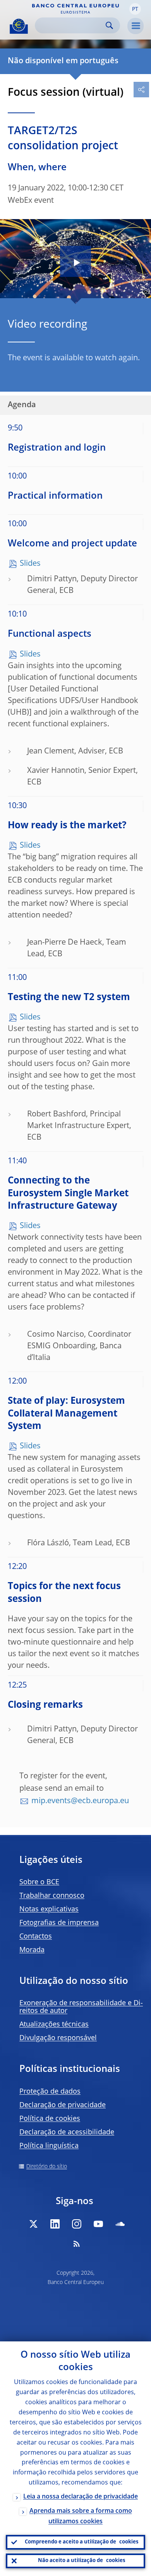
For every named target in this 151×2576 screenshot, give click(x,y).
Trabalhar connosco (52, 1896)
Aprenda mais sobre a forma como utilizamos (81, 2516)
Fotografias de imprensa (59, 1923)
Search (109, 25)
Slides (30, 564)
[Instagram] (77, 2224)
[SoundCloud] (120, 2224)
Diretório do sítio (47, 2167)
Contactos (36, 1937)
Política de (50, 2119)
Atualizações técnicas (54, 2025)
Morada (32, 1950)
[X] (33, 2224)
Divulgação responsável (58, 2038)
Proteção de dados (50, 2092)
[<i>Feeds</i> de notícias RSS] (77, 2244)
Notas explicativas (49, 1909)
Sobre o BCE (39, 1882)
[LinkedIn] (55, 2224)
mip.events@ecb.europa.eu (80, 1801)
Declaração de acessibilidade (67, 2132)
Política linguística (49, 2146)
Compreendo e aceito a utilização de (82, 2542)
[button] (135, 9)
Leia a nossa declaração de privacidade (81, 2497)
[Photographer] (145, 292)
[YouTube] (98, 2224)
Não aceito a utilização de (82, 2561)
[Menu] (136, 26)
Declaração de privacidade (63, 2105)
